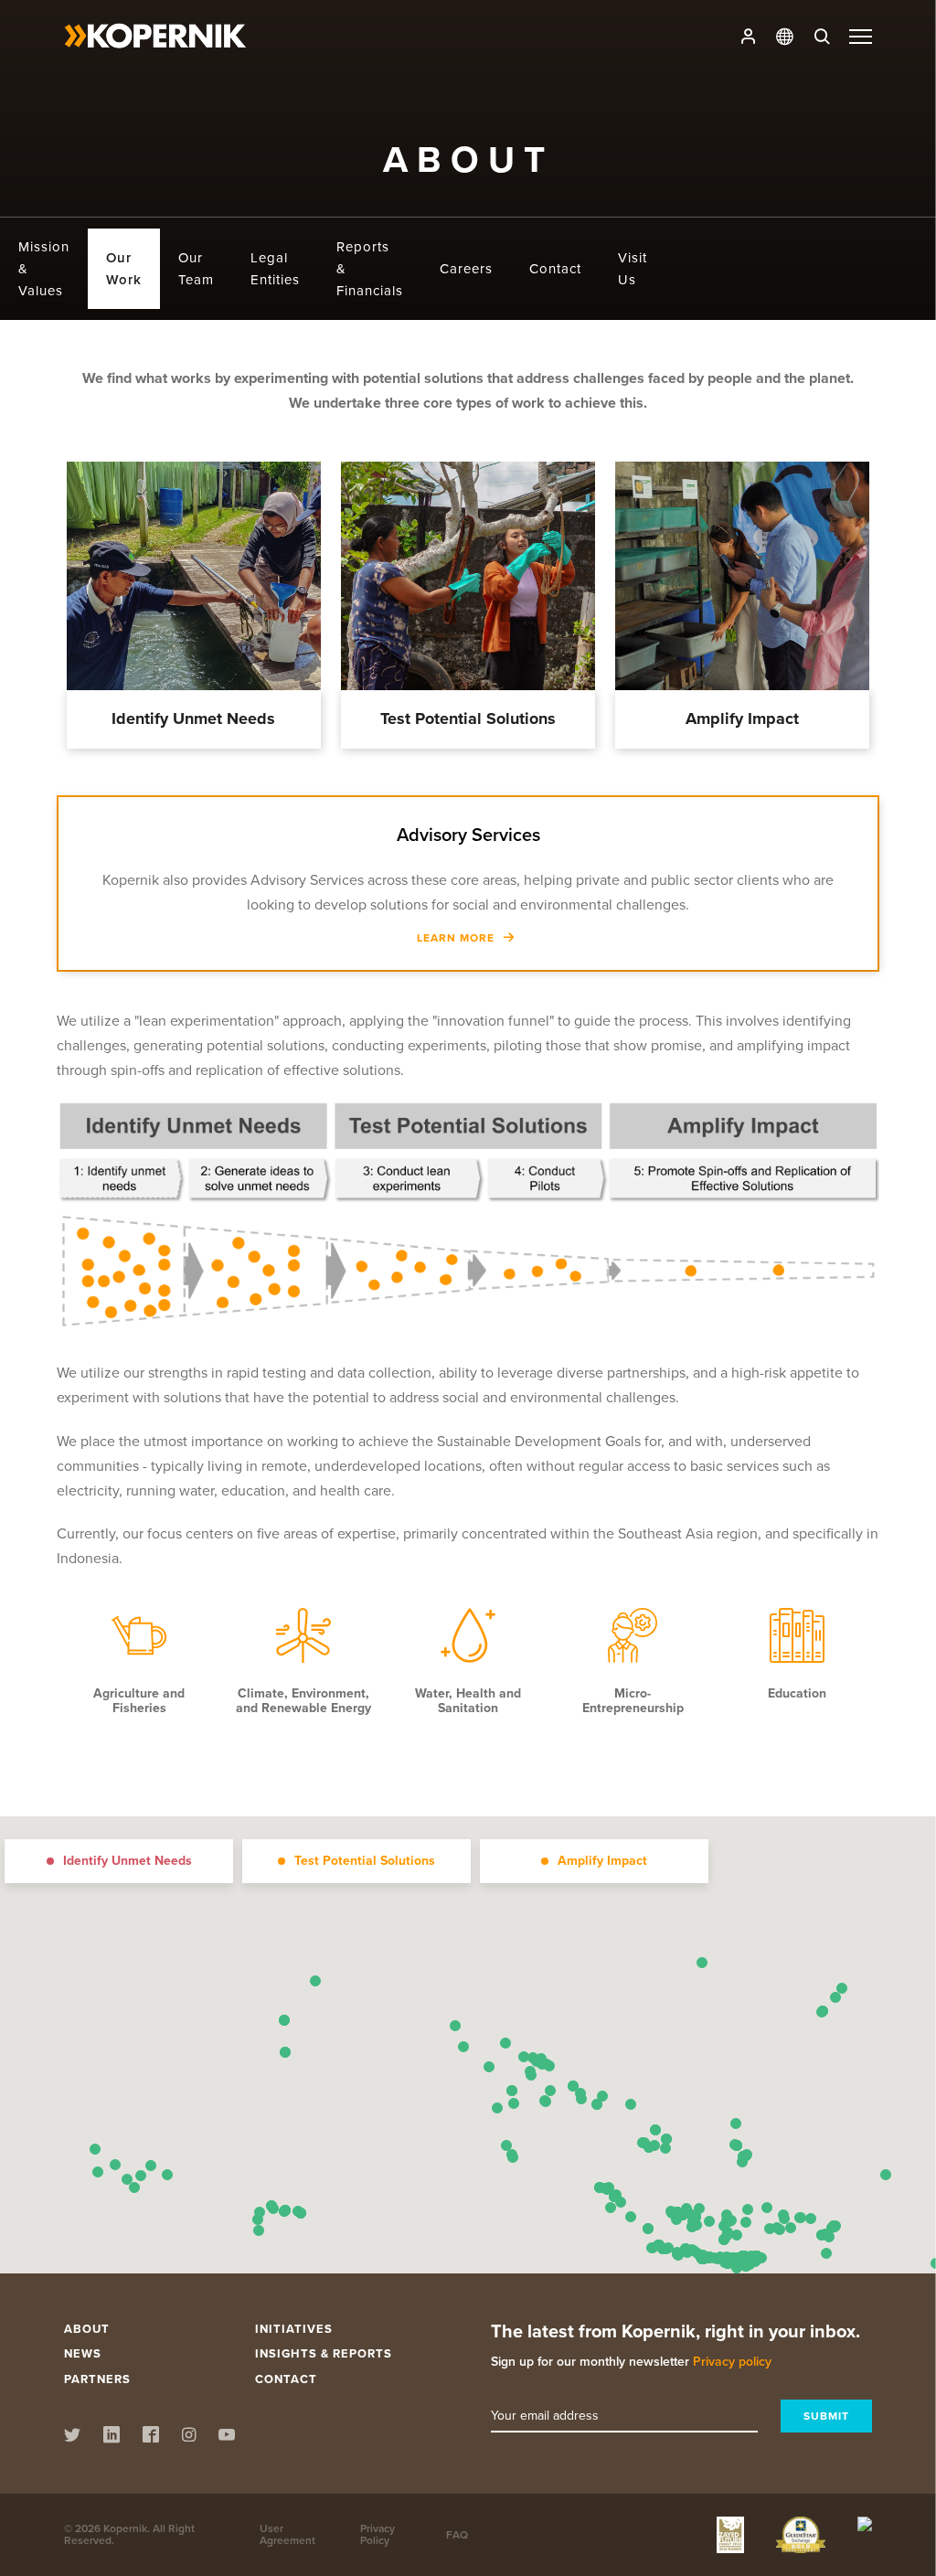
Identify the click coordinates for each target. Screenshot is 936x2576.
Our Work (124, 269)
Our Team (196, 269)
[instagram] (189, 2438)
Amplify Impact (742, 578)
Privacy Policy (378, 2534)
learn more (184, 681)
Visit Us (633, 269)
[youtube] (227, 2438)
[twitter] (72, 2438)
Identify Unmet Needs (194, 578)
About (87, 2329)
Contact (555, 269)
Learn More (457, 937)
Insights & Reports (324, 2353)
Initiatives (294, 2329)
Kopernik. (127, 2528)
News (83, 2353)
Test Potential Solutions (468, 578)
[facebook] (151, 2438)
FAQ (457, 2535)
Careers (466, 269)
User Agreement (287, 2534)
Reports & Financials (370, 269)
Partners (97, 2379)
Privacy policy (732, 2362)
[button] (678, 2255)
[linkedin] (112, 2438)
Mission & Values (44, 269)
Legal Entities (275, 269)
